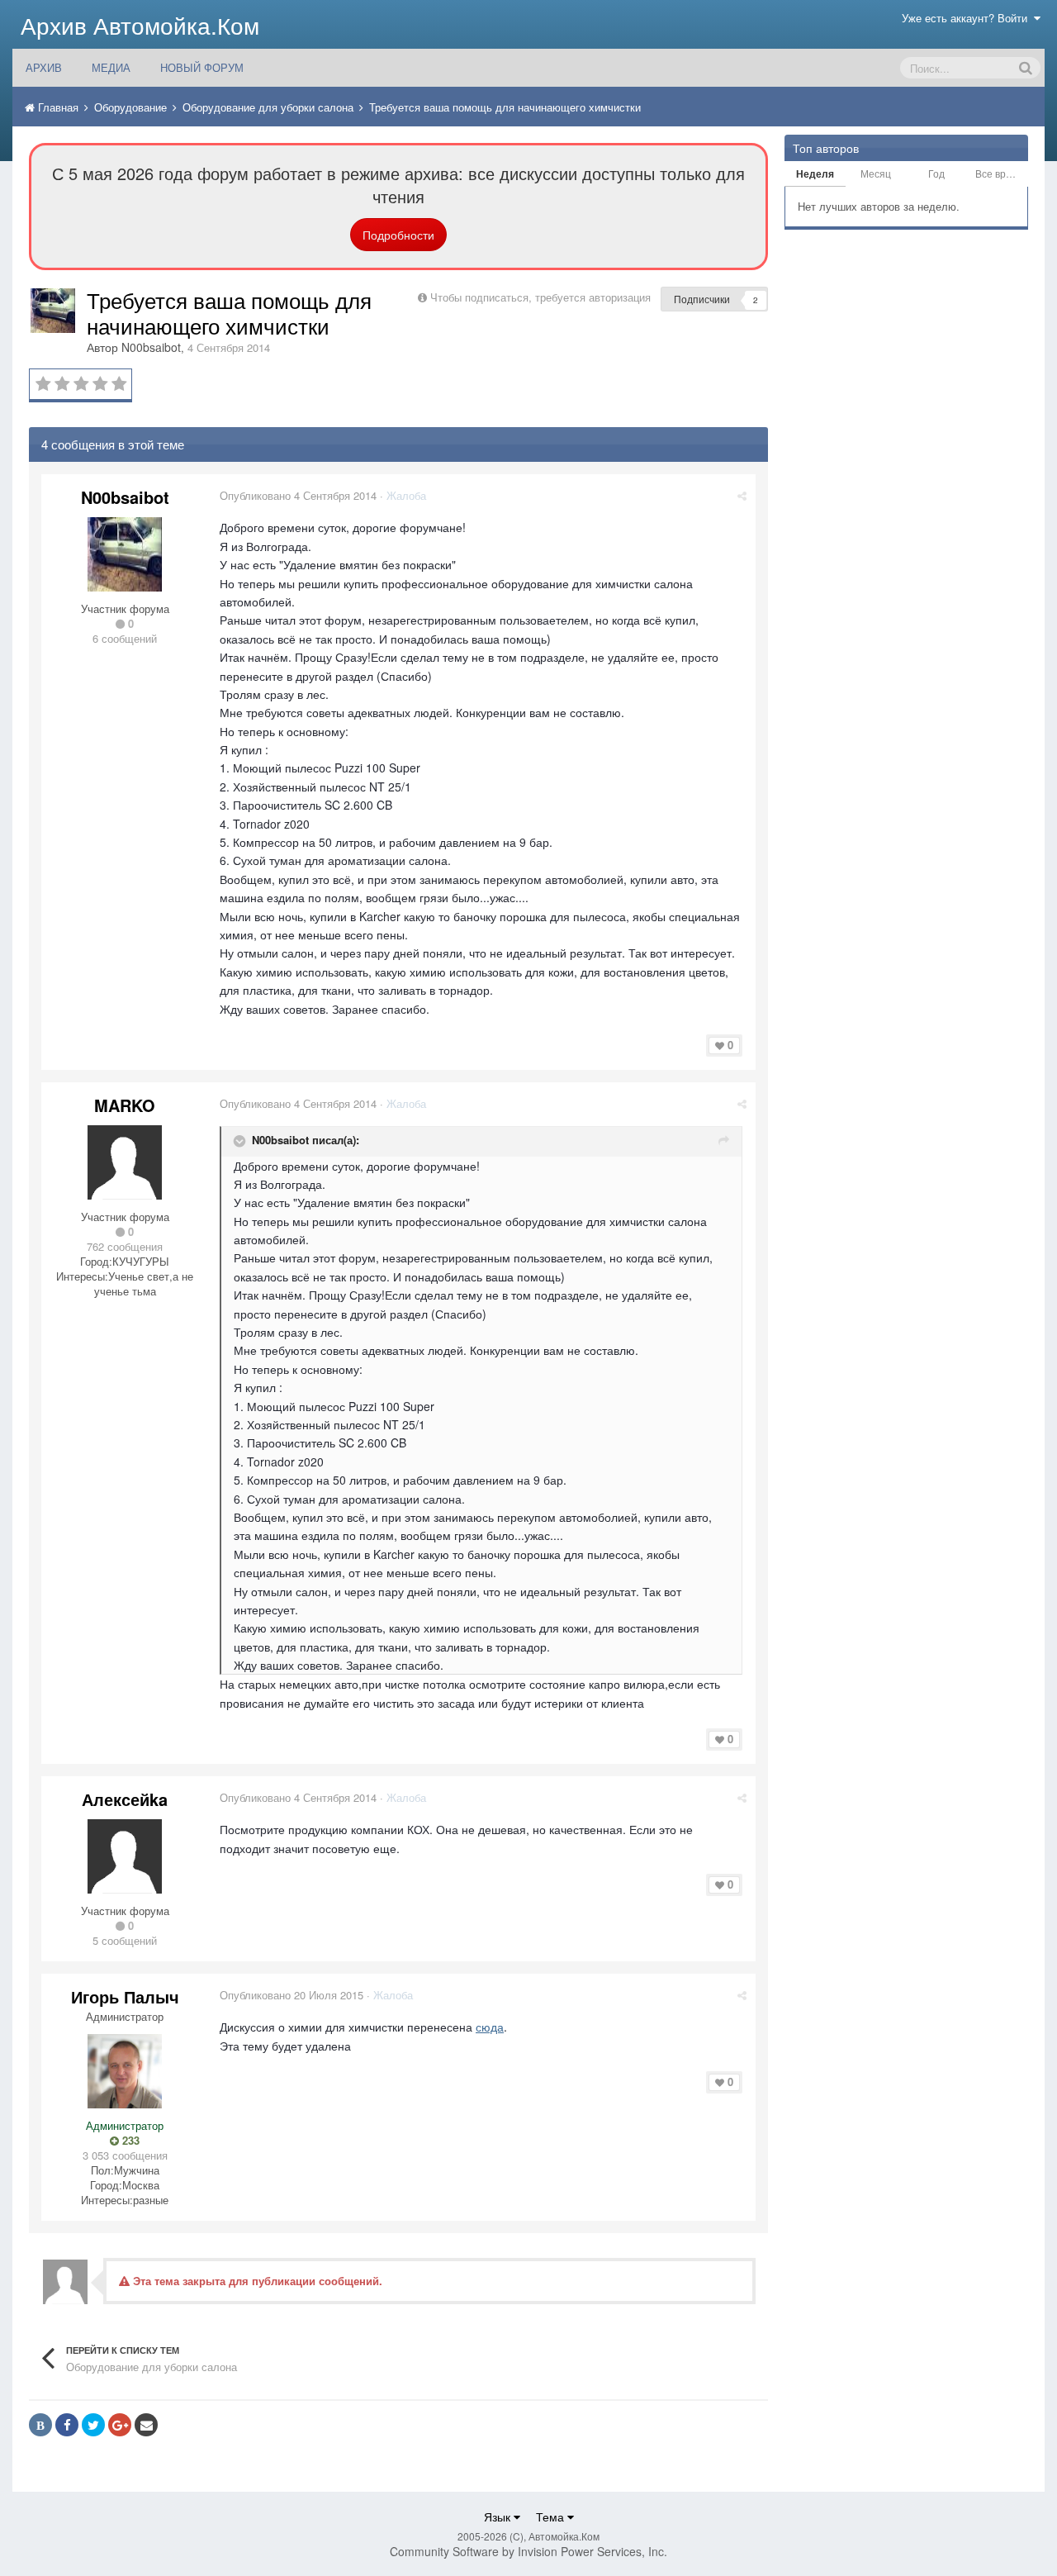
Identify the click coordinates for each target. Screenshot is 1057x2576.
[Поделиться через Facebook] (67, 2425)
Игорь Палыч (125, 1996)
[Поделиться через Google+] (120, 2425)
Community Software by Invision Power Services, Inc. (528, 2551)
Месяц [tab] (876, 173)
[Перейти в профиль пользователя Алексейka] (125, 1856)
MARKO (125, 1105)
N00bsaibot (151, 347)
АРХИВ (44, 67)
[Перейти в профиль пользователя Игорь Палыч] (125, 2071)
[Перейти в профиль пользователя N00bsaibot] (53, 311)
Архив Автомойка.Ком (140, 25)
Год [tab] (936, 173)
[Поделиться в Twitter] (93, 2425)
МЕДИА (111, 67)
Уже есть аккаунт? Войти (968, 18)
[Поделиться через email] (146, 2425)
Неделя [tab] (815, 173)
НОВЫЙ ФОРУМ (202, 67)
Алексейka (125, 1799)
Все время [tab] (1000, 173)
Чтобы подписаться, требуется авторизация (540, 297)
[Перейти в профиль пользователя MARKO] (125, 1162)
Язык (499, 2517)
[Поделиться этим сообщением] (742, 495)
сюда (490, 2027)
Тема (552, 2517)
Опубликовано (298, 495)
